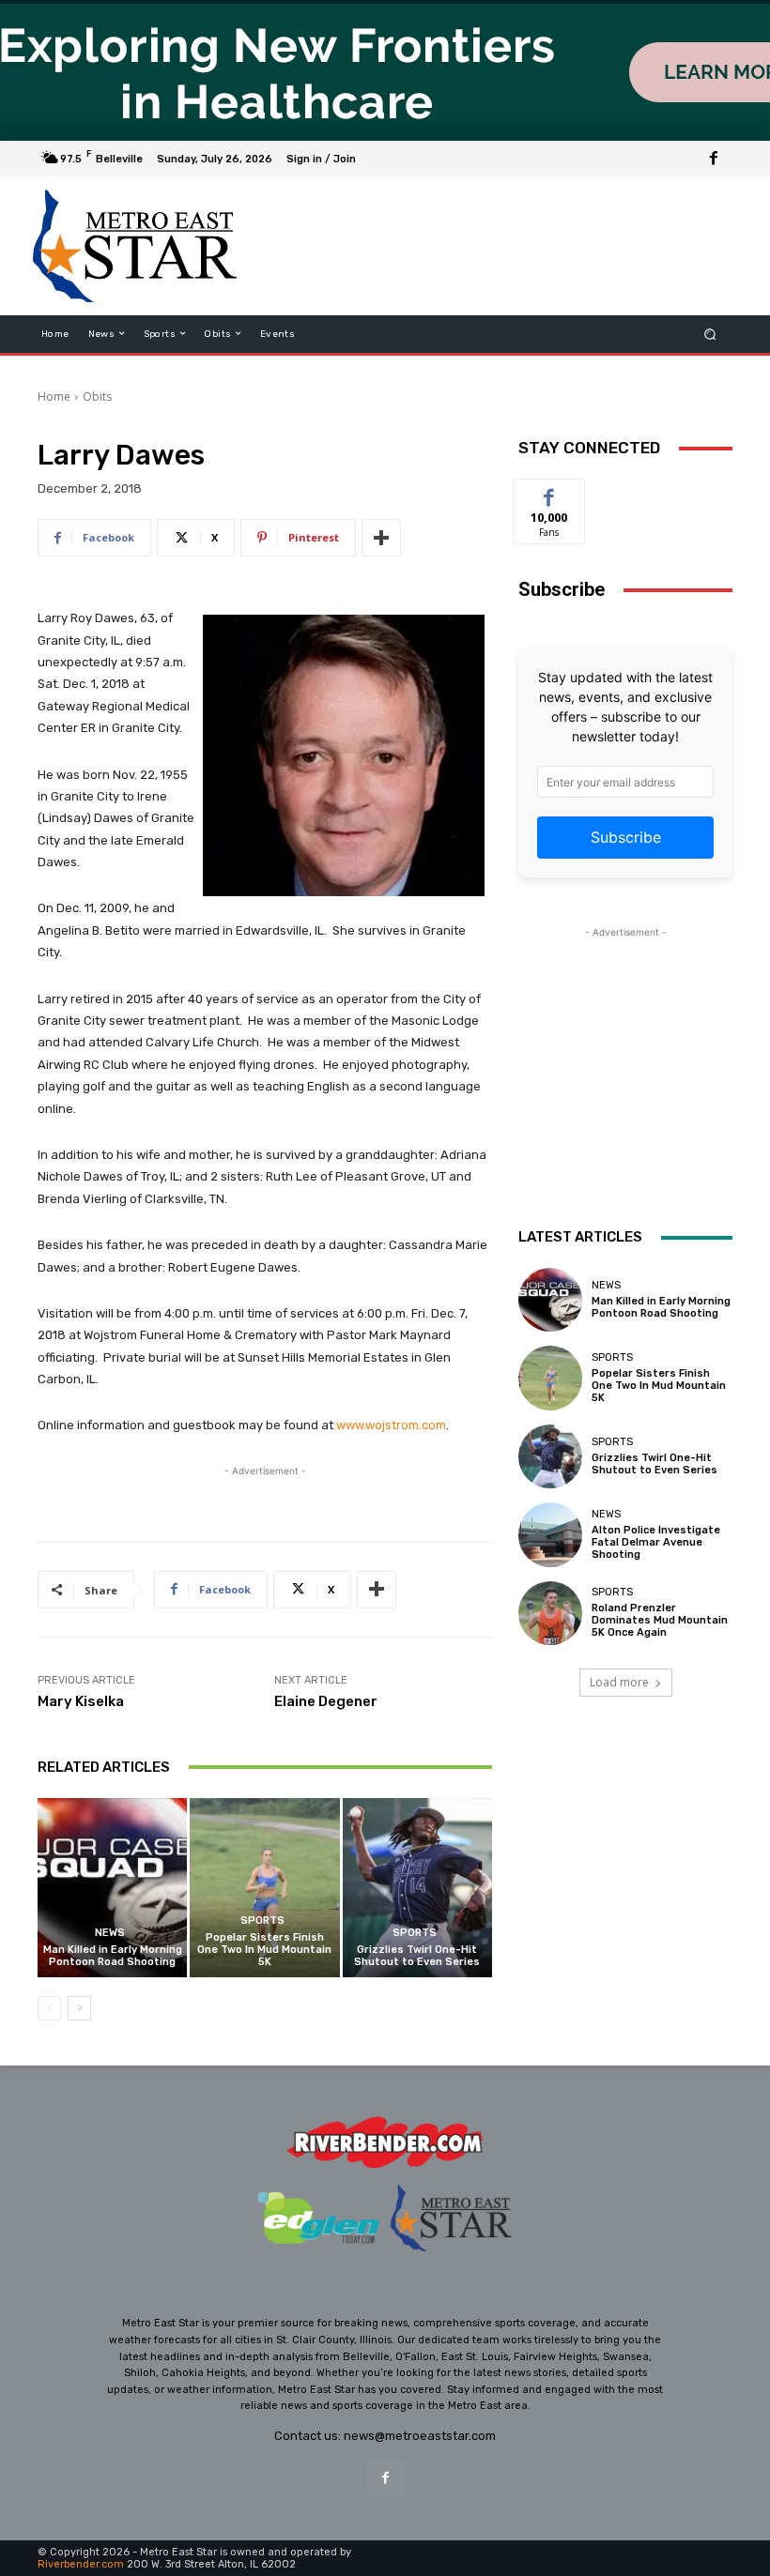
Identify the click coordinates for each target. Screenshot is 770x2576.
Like (550, 493)
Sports (262, 1921)
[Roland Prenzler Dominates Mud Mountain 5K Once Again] (550, 1613)
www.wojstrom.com (391, 1425)
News (110, 1933)
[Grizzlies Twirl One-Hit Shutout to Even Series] (417, 1888)
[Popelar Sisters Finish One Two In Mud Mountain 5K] (264, 1888)
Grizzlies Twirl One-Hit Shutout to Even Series (417, 1956)
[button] (710, 334)
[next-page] (79, 2008)
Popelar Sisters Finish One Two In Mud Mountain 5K (264, 1950)
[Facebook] (714, 159)
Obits (97, 396)
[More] (381, 538)
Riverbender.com (81, 2564)
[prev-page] (49, 2008)
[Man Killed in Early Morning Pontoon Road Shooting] (112, 1888)
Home (54, 396)
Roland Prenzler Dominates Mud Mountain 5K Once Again (660, 1620)
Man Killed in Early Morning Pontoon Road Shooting (113, 1956)
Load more (619, 1682)
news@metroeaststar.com (420, 2436)
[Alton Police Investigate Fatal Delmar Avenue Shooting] (550, 1534)
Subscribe (626, 837)
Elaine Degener (326, 1701)
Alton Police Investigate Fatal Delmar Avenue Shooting (656, 1542)
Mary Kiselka (81, 1701)
